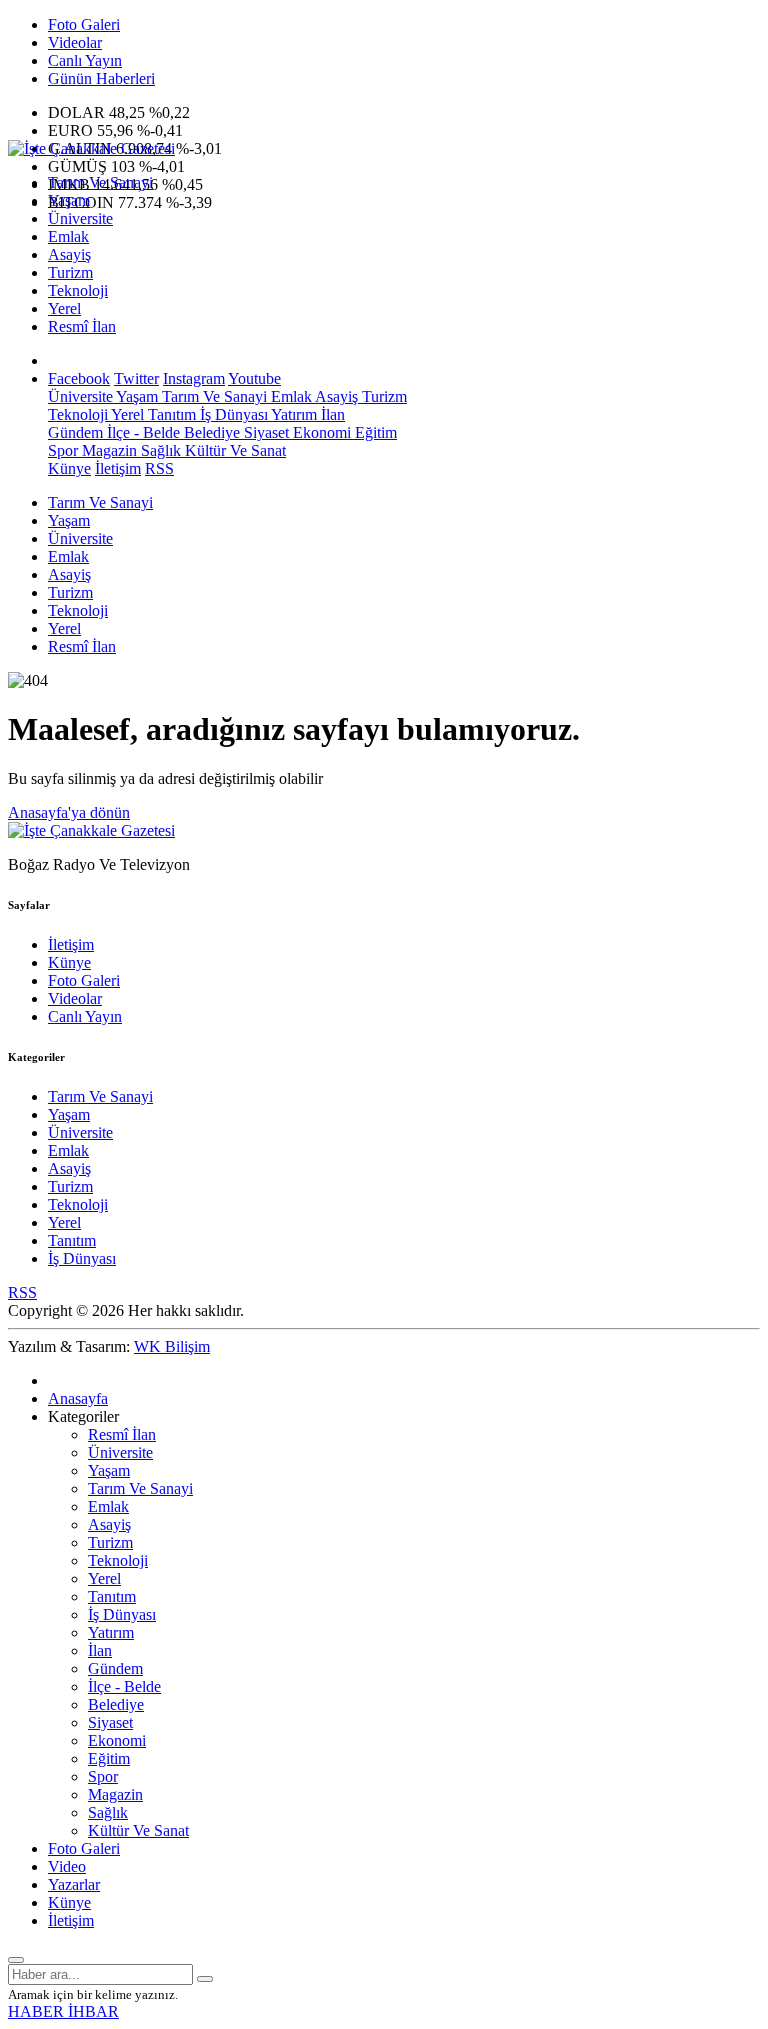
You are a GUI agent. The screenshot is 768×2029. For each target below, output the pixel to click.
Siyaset (264, 432)
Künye (69, 468)
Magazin (107, 450)
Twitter (136, 378)
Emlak (68, 236)
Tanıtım (170, 414)
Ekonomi (320, 432)
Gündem (75, 432)
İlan (331, 414)
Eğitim (374, 432)
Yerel (64, 308)
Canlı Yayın (85, 60)
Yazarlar (74, 1884)
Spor (63, 450)
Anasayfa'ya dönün (69, 812)
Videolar (75, 42)
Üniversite (80, 218)
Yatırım (292, 414)
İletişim (118, 468)
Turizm (70, 272)
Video (67, 1866)
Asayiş (69, 254)
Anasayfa (78, 1398)
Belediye (210, 432)
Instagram (194, 378)
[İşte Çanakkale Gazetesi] (91, 148)
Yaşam (69, 200)
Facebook (79, 378)
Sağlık (159, 450)
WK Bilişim (172, 1346)
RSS (159, 468)
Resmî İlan (82, 326)
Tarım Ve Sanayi (100, 182)
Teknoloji (78, 290)
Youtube (254, 378)
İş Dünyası (232, 414)
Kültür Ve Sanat (233, 450)
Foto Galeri (84, 24)
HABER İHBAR (63, 2011)
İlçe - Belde (141, 432)
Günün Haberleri (101, 78)
